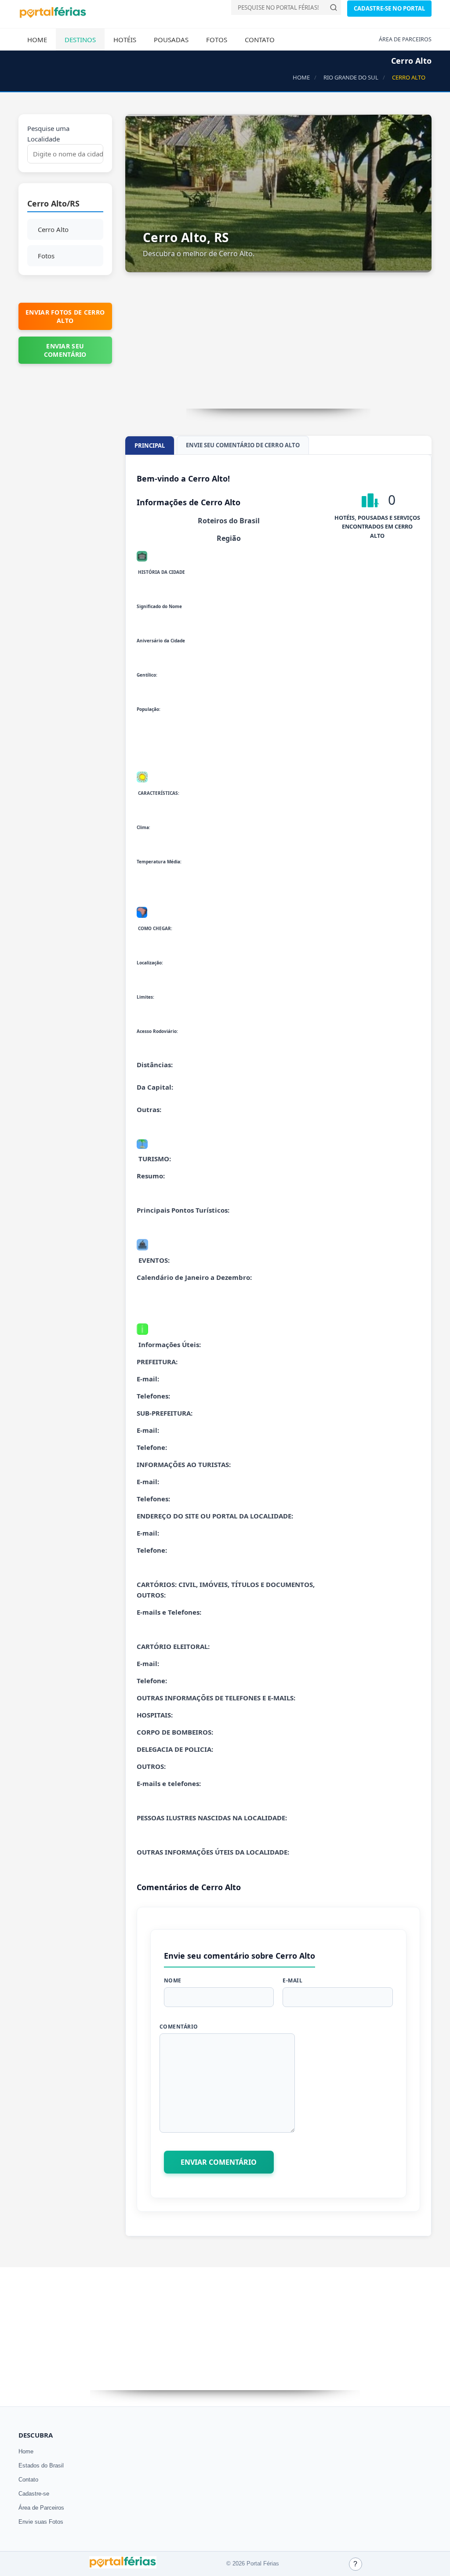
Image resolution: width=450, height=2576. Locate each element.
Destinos (80, 40)
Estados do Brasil (41, 2465)
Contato (260, 40)
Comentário (179, 2027)
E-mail (292, 1980)
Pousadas (171, 40)
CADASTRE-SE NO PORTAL (389, 8)
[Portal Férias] (53, 16)
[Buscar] (334, 7)
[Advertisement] (279, 347)
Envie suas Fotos (41, 2522)
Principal (150, 446)
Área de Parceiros (41, 2508)
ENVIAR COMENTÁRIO (219, 2162)
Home (37, 40)
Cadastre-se (34, 2494)
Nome (173, 1980)
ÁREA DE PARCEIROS (405, 39)
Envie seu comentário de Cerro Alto (243, 445)
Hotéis (125, 40)
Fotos (217, 40)
